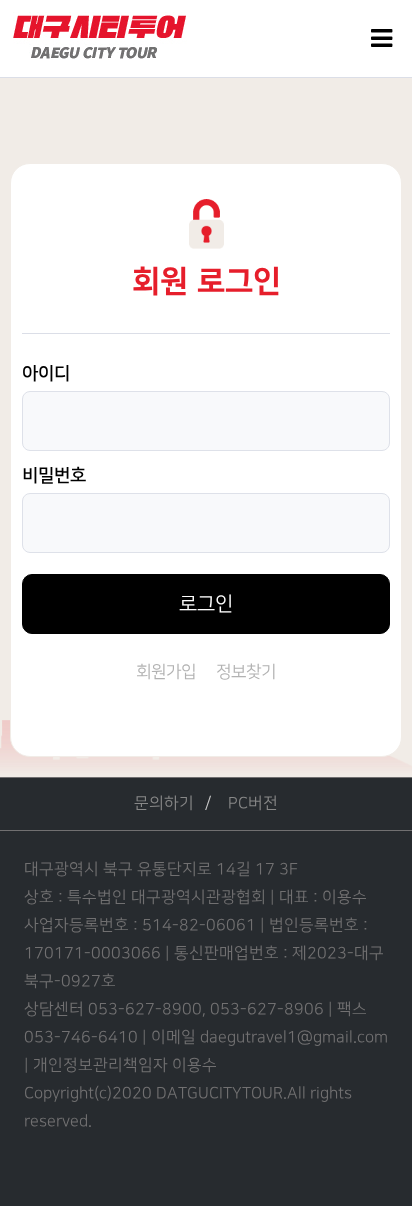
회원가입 (166, 672)
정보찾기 (246, 672)
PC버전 (253, 803)
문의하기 (164, 803)
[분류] (381, 38)
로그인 (206, 604)
